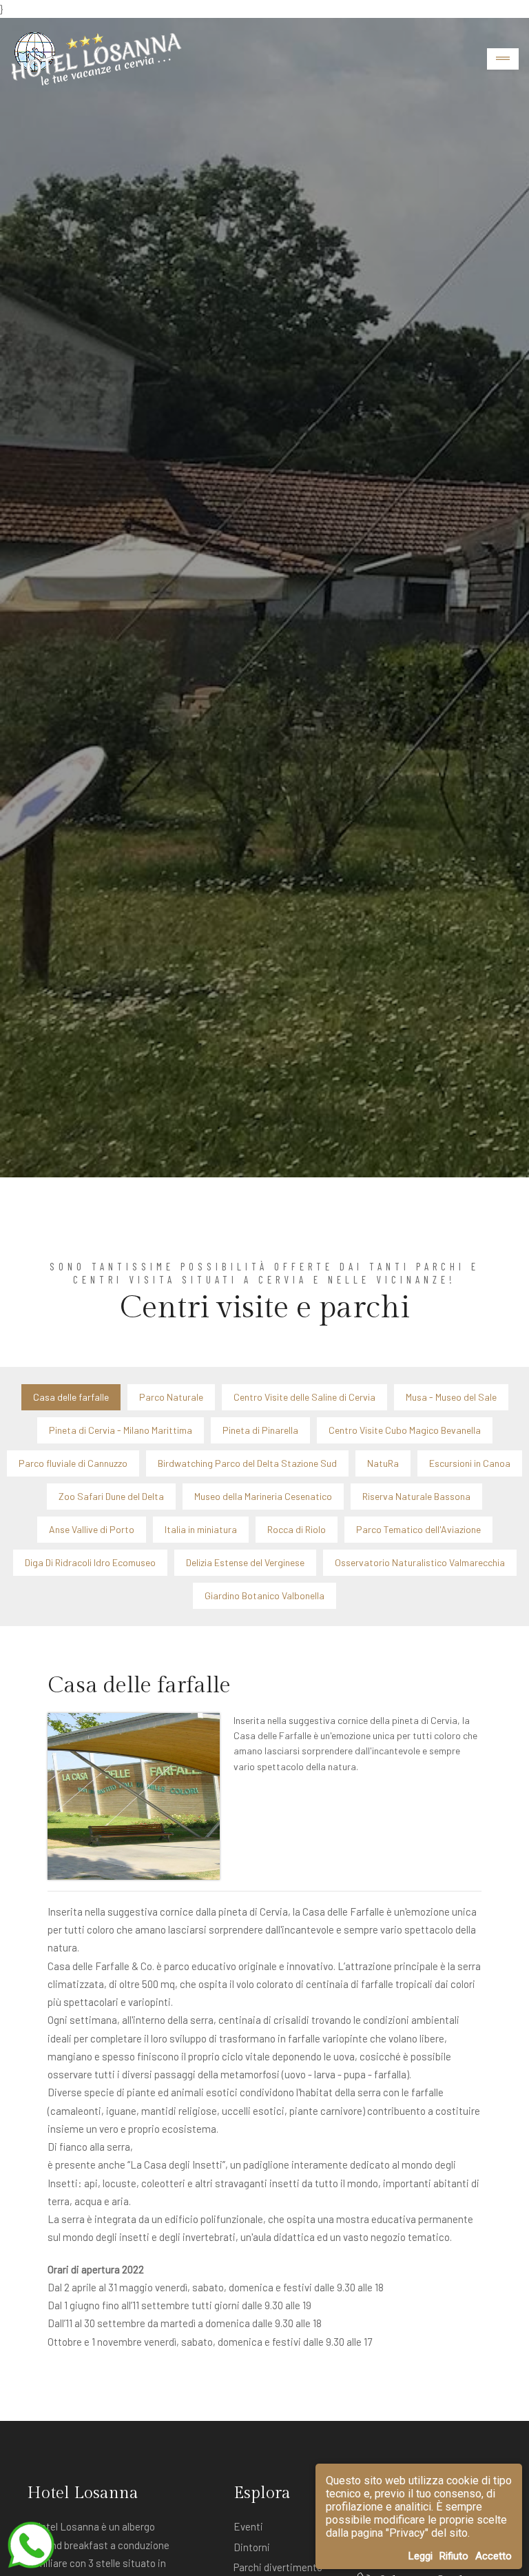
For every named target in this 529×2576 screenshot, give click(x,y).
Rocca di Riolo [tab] (297, 1529)
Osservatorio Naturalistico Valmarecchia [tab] (420, 1562)
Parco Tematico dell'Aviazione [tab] (418, 1529)
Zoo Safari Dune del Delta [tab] (111, 1496)
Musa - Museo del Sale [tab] (451, 1397)
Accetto (494, 2556)
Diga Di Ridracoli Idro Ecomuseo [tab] (90, 1562)
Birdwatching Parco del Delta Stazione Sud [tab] (247, 1463)
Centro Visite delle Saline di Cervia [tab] (304, 1397)
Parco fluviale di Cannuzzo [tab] (73, 1463)
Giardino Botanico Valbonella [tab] (264, 1595)
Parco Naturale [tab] (171, 1397)
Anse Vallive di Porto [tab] (92, 1529)
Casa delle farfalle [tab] (71, 1397)
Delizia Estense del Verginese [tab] (245, 1562)
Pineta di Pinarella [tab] (260, 1430)
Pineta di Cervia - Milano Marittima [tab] (121, 1430)
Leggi (421, 2556)
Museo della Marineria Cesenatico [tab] (263, 1496)
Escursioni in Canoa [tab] (470, 1463)
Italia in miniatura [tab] (201, 1529)
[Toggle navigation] (503, 59)
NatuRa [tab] (383, 1463)
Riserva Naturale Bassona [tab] (416, 1496)
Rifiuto (454, 2556)
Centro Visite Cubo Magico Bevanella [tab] (405, 1430)
